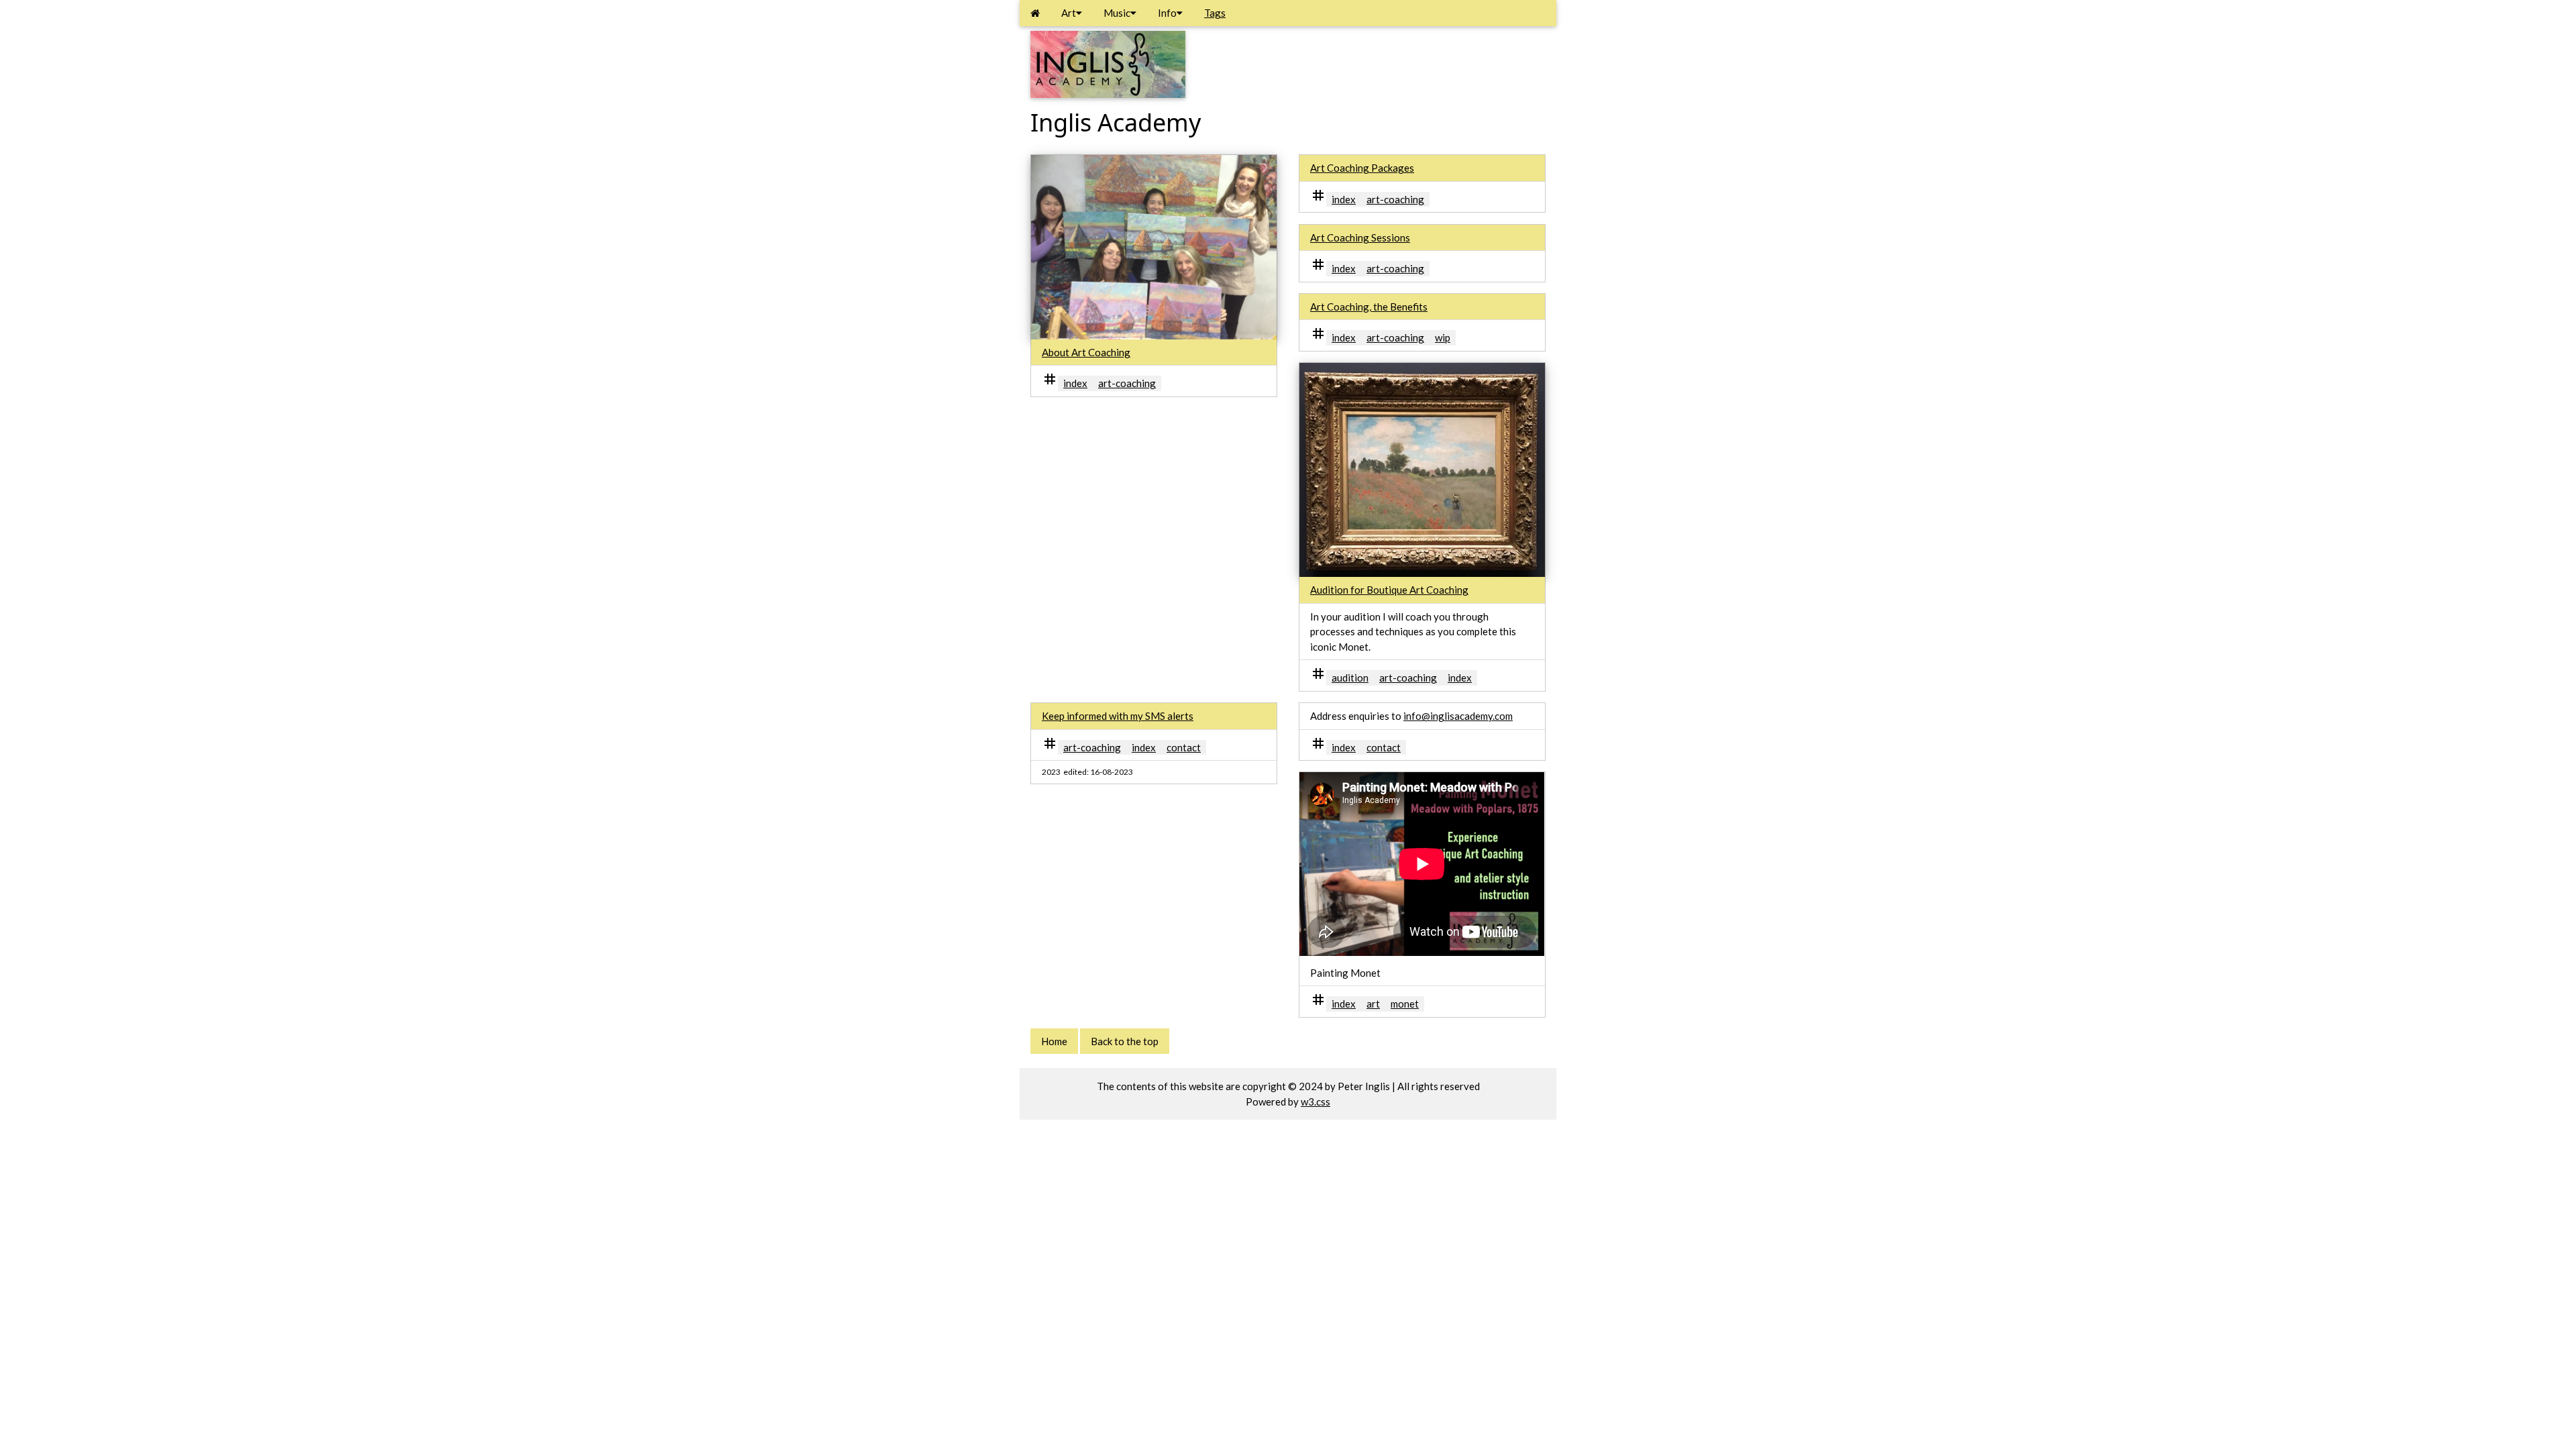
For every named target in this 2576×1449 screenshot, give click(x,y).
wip (1443, 337)
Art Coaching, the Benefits (1369, 307)
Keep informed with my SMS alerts (1118, 716)
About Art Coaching (1086, 352)
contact (1184, 747)
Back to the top (1125, 1041)
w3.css (1316, 1102)
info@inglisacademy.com (1458, 716)
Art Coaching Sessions (1360, 237)
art (1373, 1004)
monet (1405, 1004)
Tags (1215, 13)
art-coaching (1127, 383)
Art (1069, 13)
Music (1117, 13)
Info (1167, 13)
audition (1350, 678)
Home (1054, 1041)
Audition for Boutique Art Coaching (1389, 590)
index (1075, 383)
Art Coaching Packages (1362, 168)
